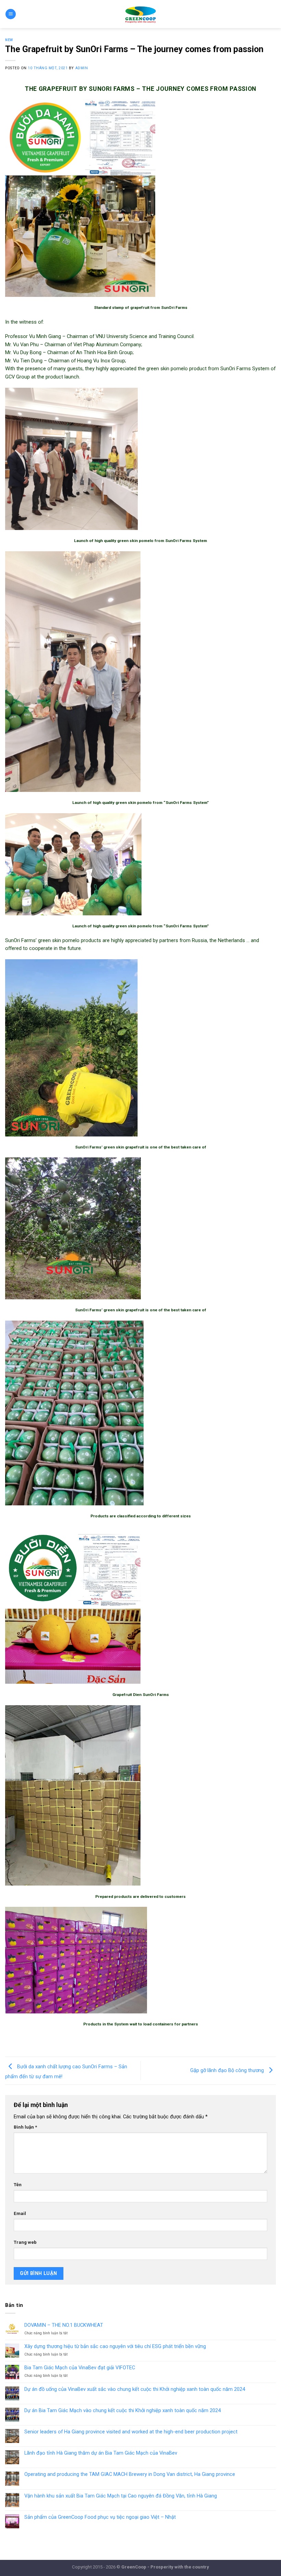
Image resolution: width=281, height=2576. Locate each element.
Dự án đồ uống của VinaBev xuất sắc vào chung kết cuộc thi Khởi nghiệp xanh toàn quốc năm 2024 (135, 2389)
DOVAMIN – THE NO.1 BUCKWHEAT (64, 2325)
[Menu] (10, 14)
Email (20, 2213)
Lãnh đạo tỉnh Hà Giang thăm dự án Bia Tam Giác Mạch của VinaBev (101, 2453)
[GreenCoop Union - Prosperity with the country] (141, 14)
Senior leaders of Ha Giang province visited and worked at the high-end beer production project (131, 2432)
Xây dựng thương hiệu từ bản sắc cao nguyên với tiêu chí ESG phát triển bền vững (115, 2346)
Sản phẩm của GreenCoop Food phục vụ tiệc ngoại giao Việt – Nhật (100, 2517)
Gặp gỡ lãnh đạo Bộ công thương (228, 2070)
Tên (18, 2185)
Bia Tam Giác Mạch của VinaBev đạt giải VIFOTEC (80, 2368)
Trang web (25, 2242)
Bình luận (25, 2127)
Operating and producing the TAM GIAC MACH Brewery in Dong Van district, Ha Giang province (130, 2474)
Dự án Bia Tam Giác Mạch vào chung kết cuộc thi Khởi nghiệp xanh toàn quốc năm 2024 (123, 2411)
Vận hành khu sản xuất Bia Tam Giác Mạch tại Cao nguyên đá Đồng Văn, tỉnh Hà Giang (121, 2496)
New (9, 40)
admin (82, 68)
